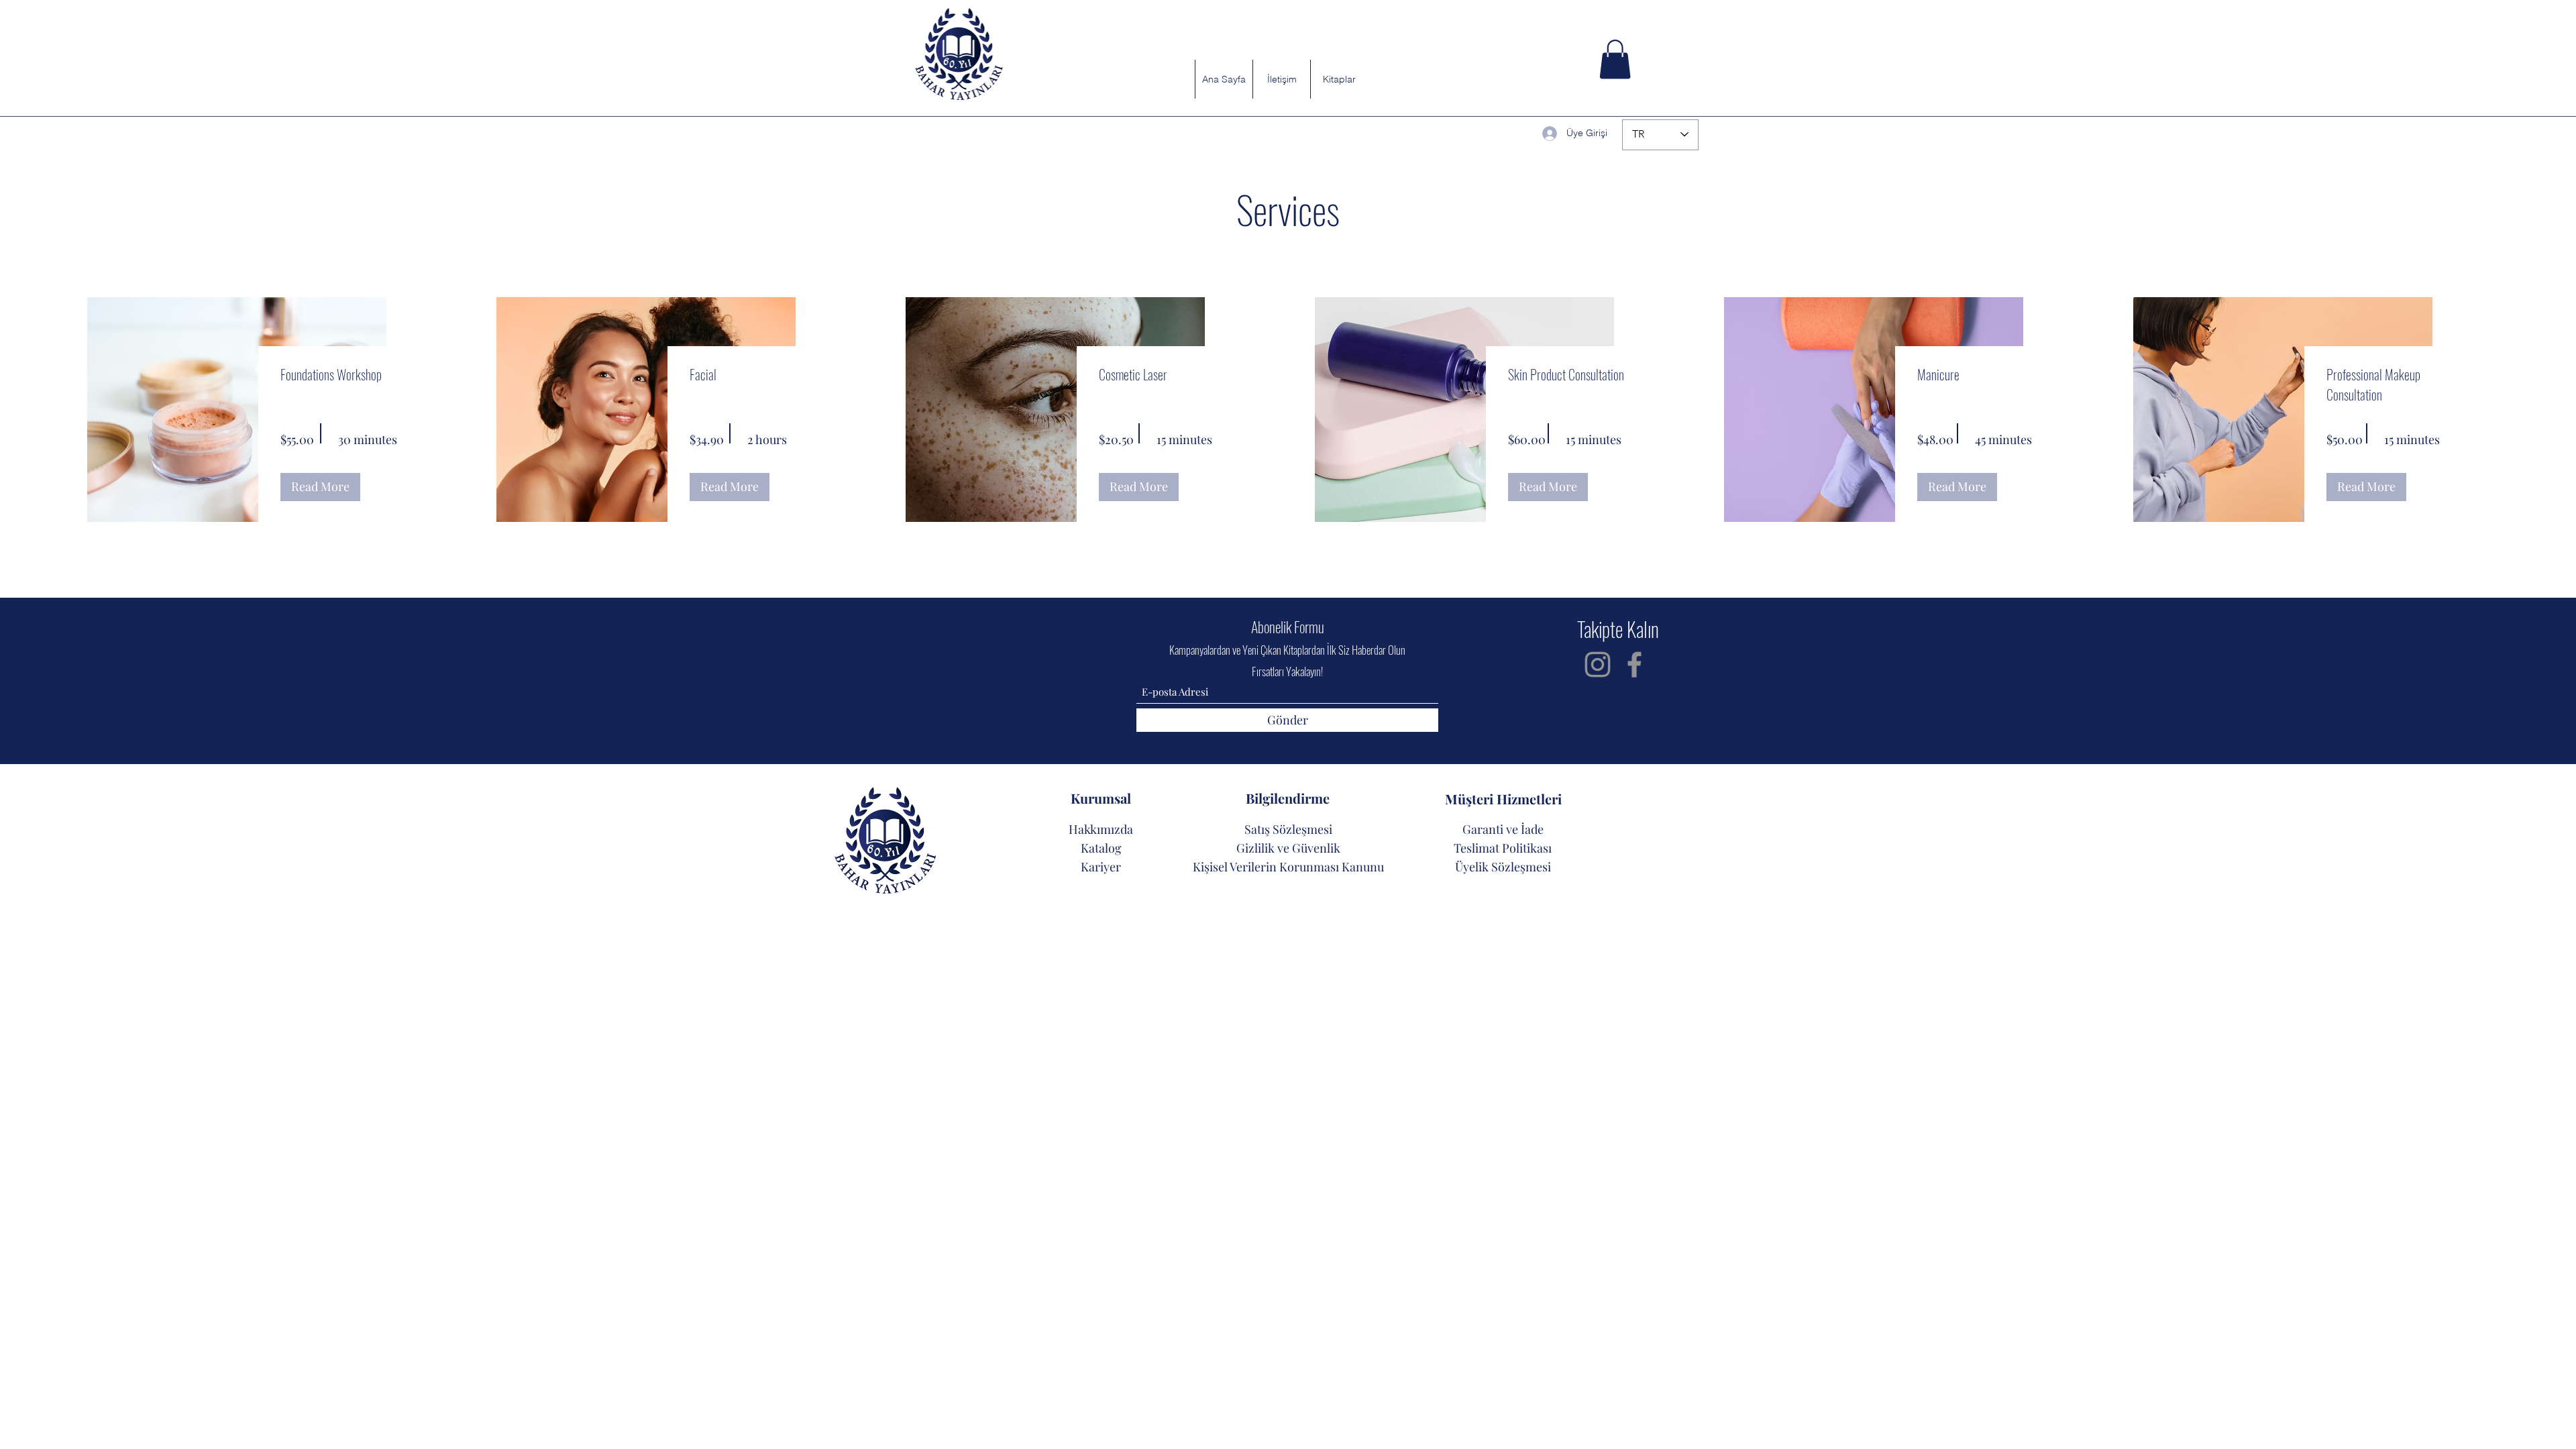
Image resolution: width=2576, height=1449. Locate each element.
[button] (1615, 59)
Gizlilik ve (1264, 848)
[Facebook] (1634, 664)
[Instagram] (1598, 664)
